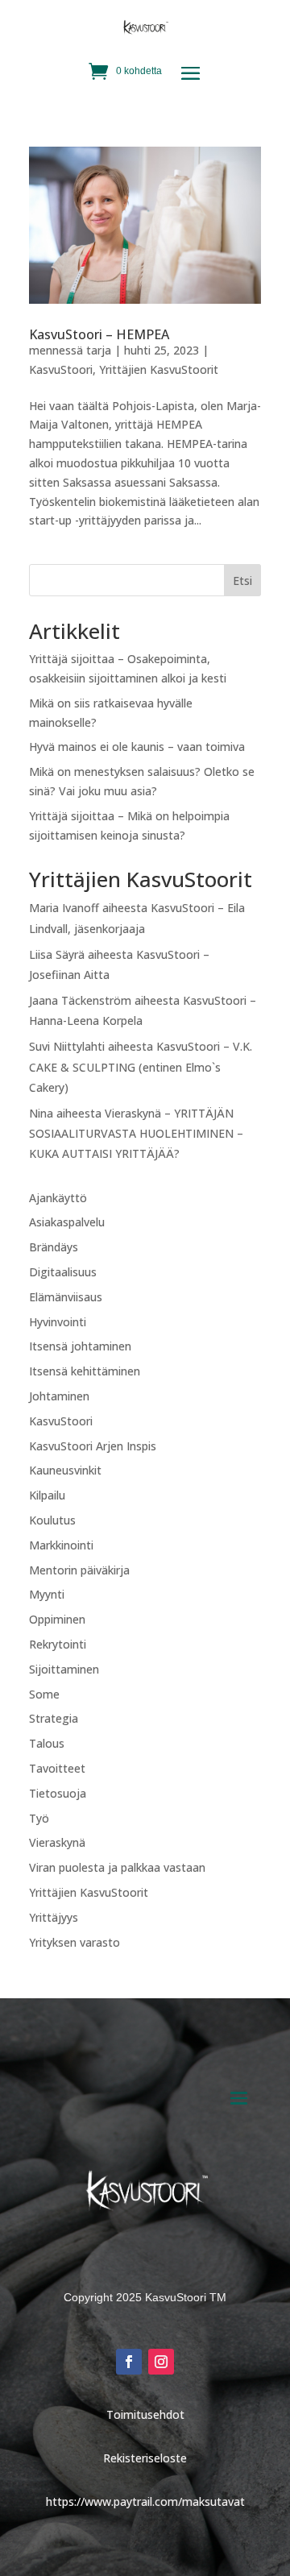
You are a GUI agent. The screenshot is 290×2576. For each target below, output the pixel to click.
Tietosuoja (58, 1793)
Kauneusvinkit (65, 1470)
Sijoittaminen (64, 1669)
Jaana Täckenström (80, 1000)
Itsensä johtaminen (80, 1346)
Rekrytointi (58, 1644)
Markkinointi (61, 1545)
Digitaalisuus (63, 1272)
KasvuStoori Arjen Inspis (93, 1446)
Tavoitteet (57, 1768)
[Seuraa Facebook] (129, 2362)
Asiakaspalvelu (67, 1222)
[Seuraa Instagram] (161, 2362)
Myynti (47, 1594)
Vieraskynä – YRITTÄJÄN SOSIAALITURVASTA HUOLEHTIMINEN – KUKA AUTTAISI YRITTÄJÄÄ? (136, 1133)
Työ (39, 1818)
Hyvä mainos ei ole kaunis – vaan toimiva (137, 747)
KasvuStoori (61, 369)
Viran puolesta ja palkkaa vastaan (117, 1867)
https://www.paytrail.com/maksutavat (145, 2501)
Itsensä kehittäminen (85, 1371)
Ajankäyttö (58, 1198)
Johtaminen (59, 1396)
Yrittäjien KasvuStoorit (159, 369)
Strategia (54, 1718)
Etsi (242, 581)
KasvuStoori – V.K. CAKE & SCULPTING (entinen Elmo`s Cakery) (141, 1066)
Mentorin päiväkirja (79, 1570)
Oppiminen (57, 1619)
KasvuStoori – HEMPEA (99, 334)
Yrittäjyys (54, 1917)
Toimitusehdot (145, 2414)
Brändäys (54, 1247)
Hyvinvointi (58, 1322)
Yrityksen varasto (75, 1942)
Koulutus (52, 1520)
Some (44, 1694)
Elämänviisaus (66, 1297)
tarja (99, 350)
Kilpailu (47, 1495)
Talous (47, 1743)
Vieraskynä (57, 1842)
